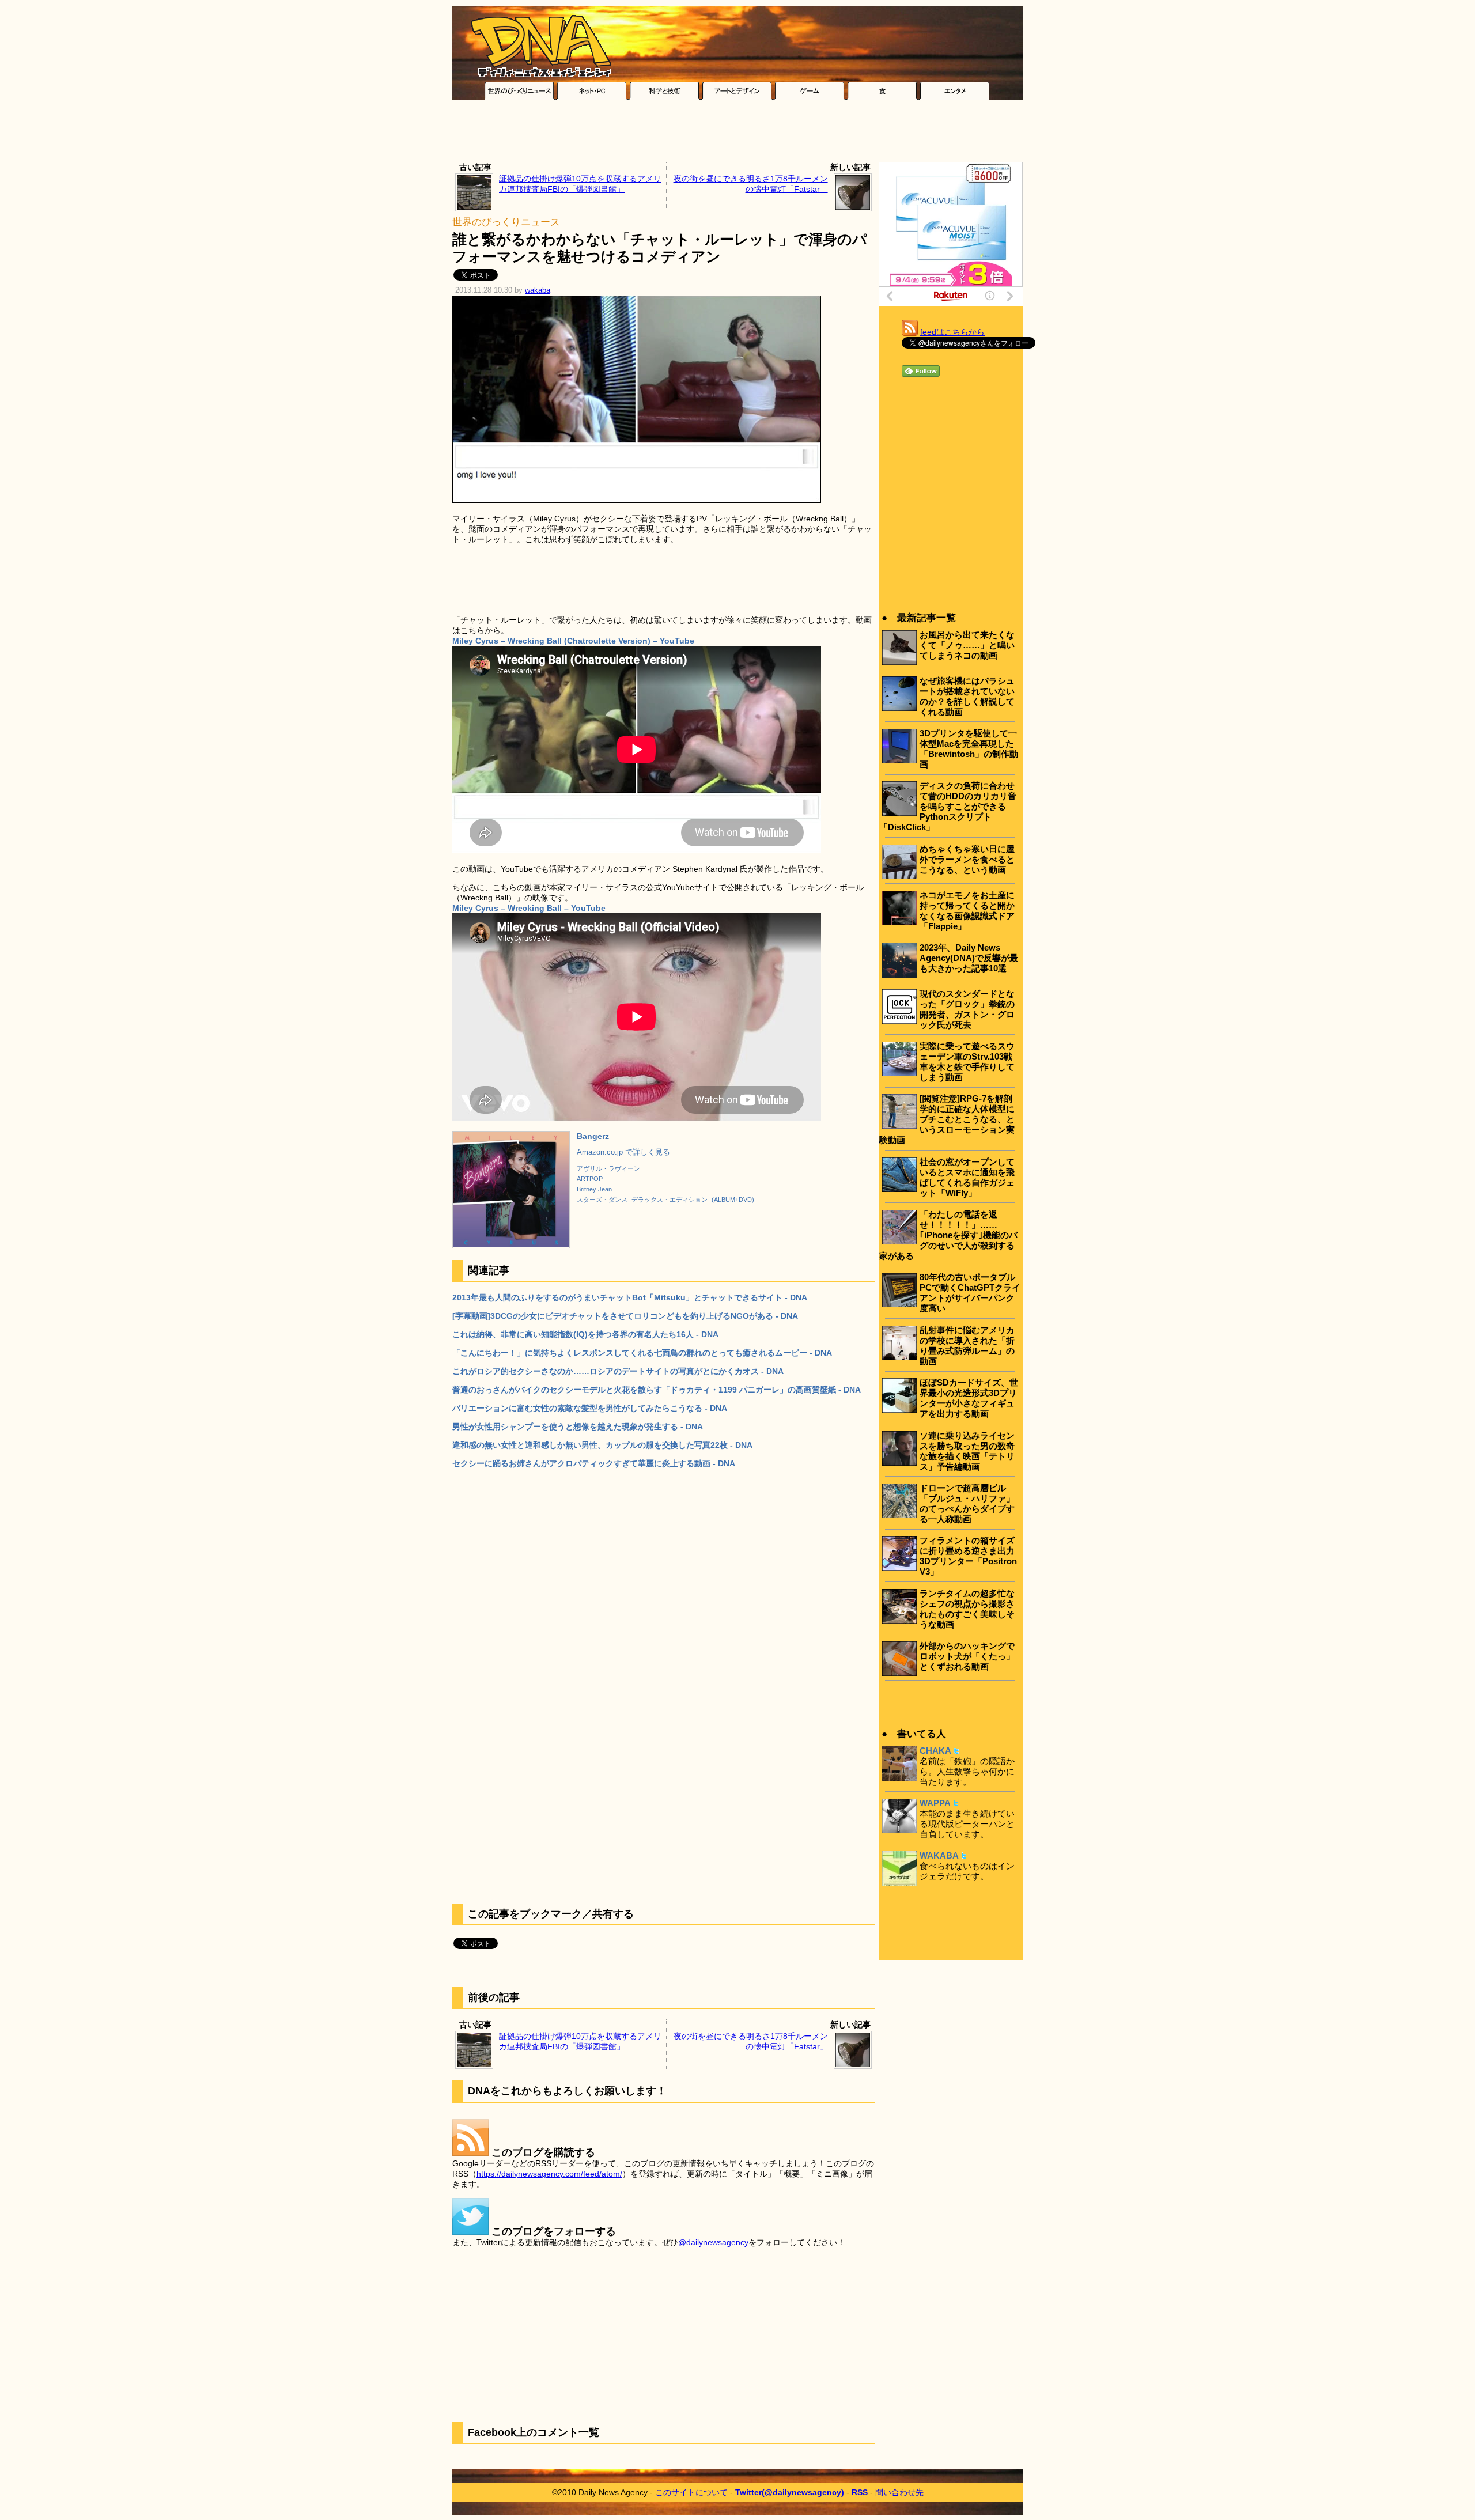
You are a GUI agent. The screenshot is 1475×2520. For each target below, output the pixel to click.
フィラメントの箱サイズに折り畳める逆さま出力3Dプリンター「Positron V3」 (968, 1556)
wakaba (538, 290)
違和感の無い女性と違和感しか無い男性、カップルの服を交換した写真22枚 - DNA (602, 1445)
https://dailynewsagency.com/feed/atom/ (549, 2174)
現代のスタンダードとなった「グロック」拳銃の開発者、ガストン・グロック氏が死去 (967, 1009)
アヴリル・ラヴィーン (608, 1168)
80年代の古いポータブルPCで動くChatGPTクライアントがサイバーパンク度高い (970, 1293)
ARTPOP (590, 1179)
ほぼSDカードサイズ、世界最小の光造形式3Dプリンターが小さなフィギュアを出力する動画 (969, 1398)
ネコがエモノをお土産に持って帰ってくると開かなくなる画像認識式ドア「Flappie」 (967, 911)
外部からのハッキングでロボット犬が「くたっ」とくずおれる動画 (967, 1656)
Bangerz (593, 1136)
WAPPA (935, 1803)
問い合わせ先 (899, 2492)
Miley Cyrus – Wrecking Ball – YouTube (529, 908)
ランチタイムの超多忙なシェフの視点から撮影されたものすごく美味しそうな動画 (967, 1609)
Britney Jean (594, 1189)
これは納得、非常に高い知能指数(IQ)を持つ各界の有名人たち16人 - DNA (585, 1334)
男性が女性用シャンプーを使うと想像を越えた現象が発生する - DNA (578, 1427)
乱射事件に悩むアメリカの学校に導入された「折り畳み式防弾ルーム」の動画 (967, 1346)
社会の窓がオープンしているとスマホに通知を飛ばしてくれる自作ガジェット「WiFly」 (967, 1177)
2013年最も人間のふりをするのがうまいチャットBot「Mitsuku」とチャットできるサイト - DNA (630, 1297)
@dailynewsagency (713, 2242)
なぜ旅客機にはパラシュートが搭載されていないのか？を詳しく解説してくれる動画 (967, 696)
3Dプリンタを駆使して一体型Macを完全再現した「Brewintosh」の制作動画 (969, 749)
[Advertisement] (737, 134)
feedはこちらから (952, 332)
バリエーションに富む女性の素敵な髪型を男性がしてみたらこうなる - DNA (590, 1408)
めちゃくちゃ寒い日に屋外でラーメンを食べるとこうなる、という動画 (967, 859)
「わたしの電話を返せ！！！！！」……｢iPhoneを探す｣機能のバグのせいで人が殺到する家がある (948, 1235)
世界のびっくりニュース (506, 222)
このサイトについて (691, 2492)
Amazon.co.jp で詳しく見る (623, 1152)
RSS (860, 2492)
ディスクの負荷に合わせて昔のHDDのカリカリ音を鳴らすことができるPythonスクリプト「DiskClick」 (948, 806)
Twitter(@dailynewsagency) (790, 2492)
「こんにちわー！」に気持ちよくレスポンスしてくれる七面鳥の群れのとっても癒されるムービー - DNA (642, 1353)
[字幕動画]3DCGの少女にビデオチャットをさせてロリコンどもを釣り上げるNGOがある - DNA (625, 1316)
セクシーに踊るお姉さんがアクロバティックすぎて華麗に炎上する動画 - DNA (594, 1463)
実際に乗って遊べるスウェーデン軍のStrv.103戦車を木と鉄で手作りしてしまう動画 (967, 1062)
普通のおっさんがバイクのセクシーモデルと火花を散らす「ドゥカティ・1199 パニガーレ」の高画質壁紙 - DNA (657, 1390)
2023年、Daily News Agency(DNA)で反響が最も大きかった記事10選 (969, 958)
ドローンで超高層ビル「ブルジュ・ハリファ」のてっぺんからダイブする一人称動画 (967, 1503)
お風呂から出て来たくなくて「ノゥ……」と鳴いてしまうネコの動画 (967, 645)
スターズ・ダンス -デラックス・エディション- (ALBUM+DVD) (665, 1200)
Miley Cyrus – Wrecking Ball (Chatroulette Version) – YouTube (573, 641)
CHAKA (935, 1751)
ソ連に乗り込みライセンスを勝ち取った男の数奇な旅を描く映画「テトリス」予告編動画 (967, 1451)
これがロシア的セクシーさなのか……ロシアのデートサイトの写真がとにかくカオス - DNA (618, 1371)
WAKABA (939, 1855)
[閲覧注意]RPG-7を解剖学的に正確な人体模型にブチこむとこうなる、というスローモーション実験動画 (947, 1119)
